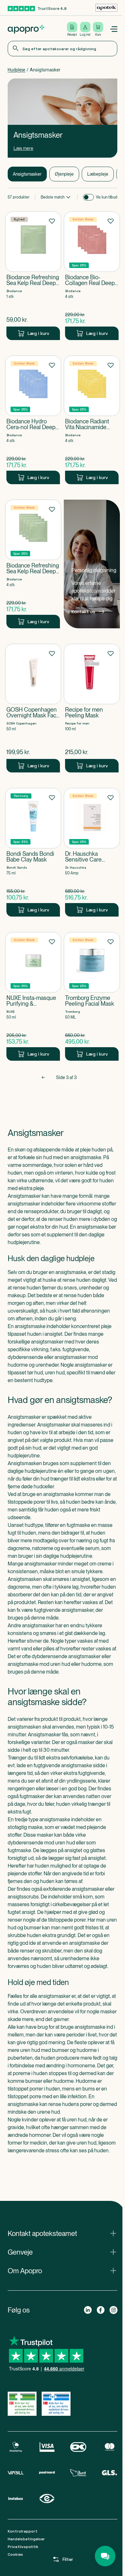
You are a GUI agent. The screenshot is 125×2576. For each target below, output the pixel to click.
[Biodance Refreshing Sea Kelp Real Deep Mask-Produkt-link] (33, 276)
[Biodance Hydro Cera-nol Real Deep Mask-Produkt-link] (33, 420)
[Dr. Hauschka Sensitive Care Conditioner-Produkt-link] (92, 852)
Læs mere (23, 148)
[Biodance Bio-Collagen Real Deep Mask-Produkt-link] (92, 276)
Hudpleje (17, 70)
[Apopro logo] (26, 29)
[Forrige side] (43, 1077)
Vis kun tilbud (107, 197)
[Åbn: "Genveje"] (63, 2252)
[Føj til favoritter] (52, 221)
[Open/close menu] (113, 29)
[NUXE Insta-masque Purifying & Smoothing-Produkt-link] (33, 996)
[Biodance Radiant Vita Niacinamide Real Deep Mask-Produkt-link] (92, 420)
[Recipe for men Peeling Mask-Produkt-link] (92, 708)
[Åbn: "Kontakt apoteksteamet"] (63, 2233)
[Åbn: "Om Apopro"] (63, 2271)
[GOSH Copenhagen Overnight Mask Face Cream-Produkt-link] (33, 708)
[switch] (88, 197)
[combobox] (63, 49)
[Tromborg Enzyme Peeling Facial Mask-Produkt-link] (92, 996)
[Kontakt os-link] (92, 564)
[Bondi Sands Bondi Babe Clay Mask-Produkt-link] (33, 852)
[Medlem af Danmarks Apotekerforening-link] (106, 8)
